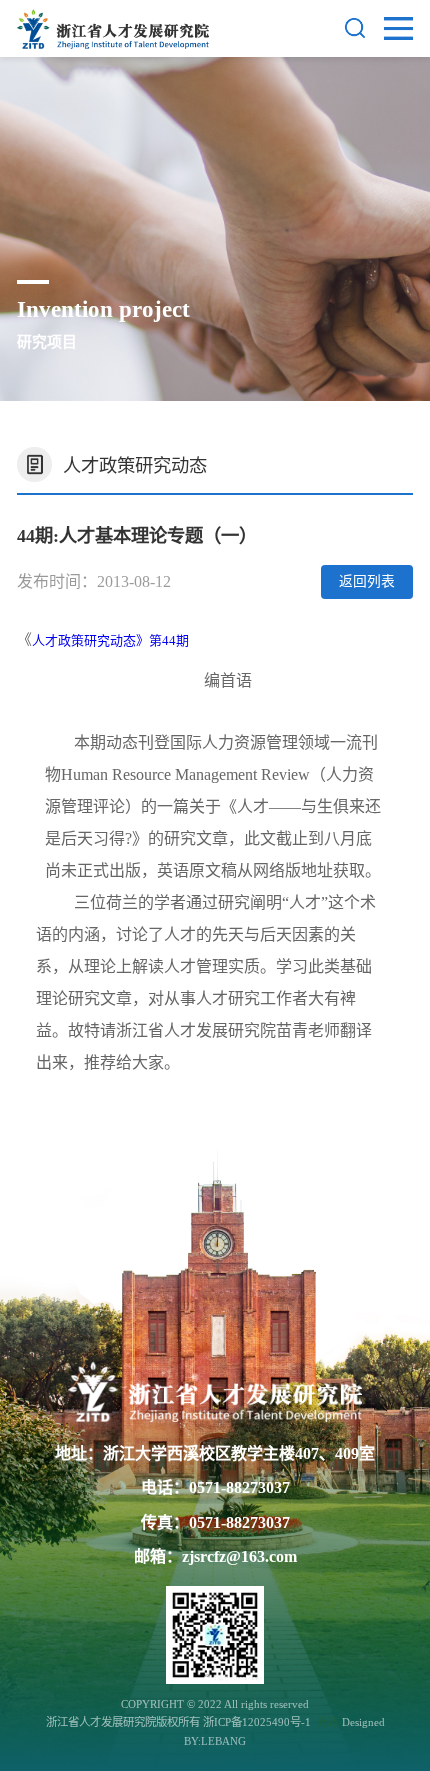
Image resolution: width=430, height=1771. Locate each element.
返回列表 (367, 581)
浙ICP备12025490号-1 (258, 1722)
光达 (328, 1722)
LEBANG (223, 1741)
